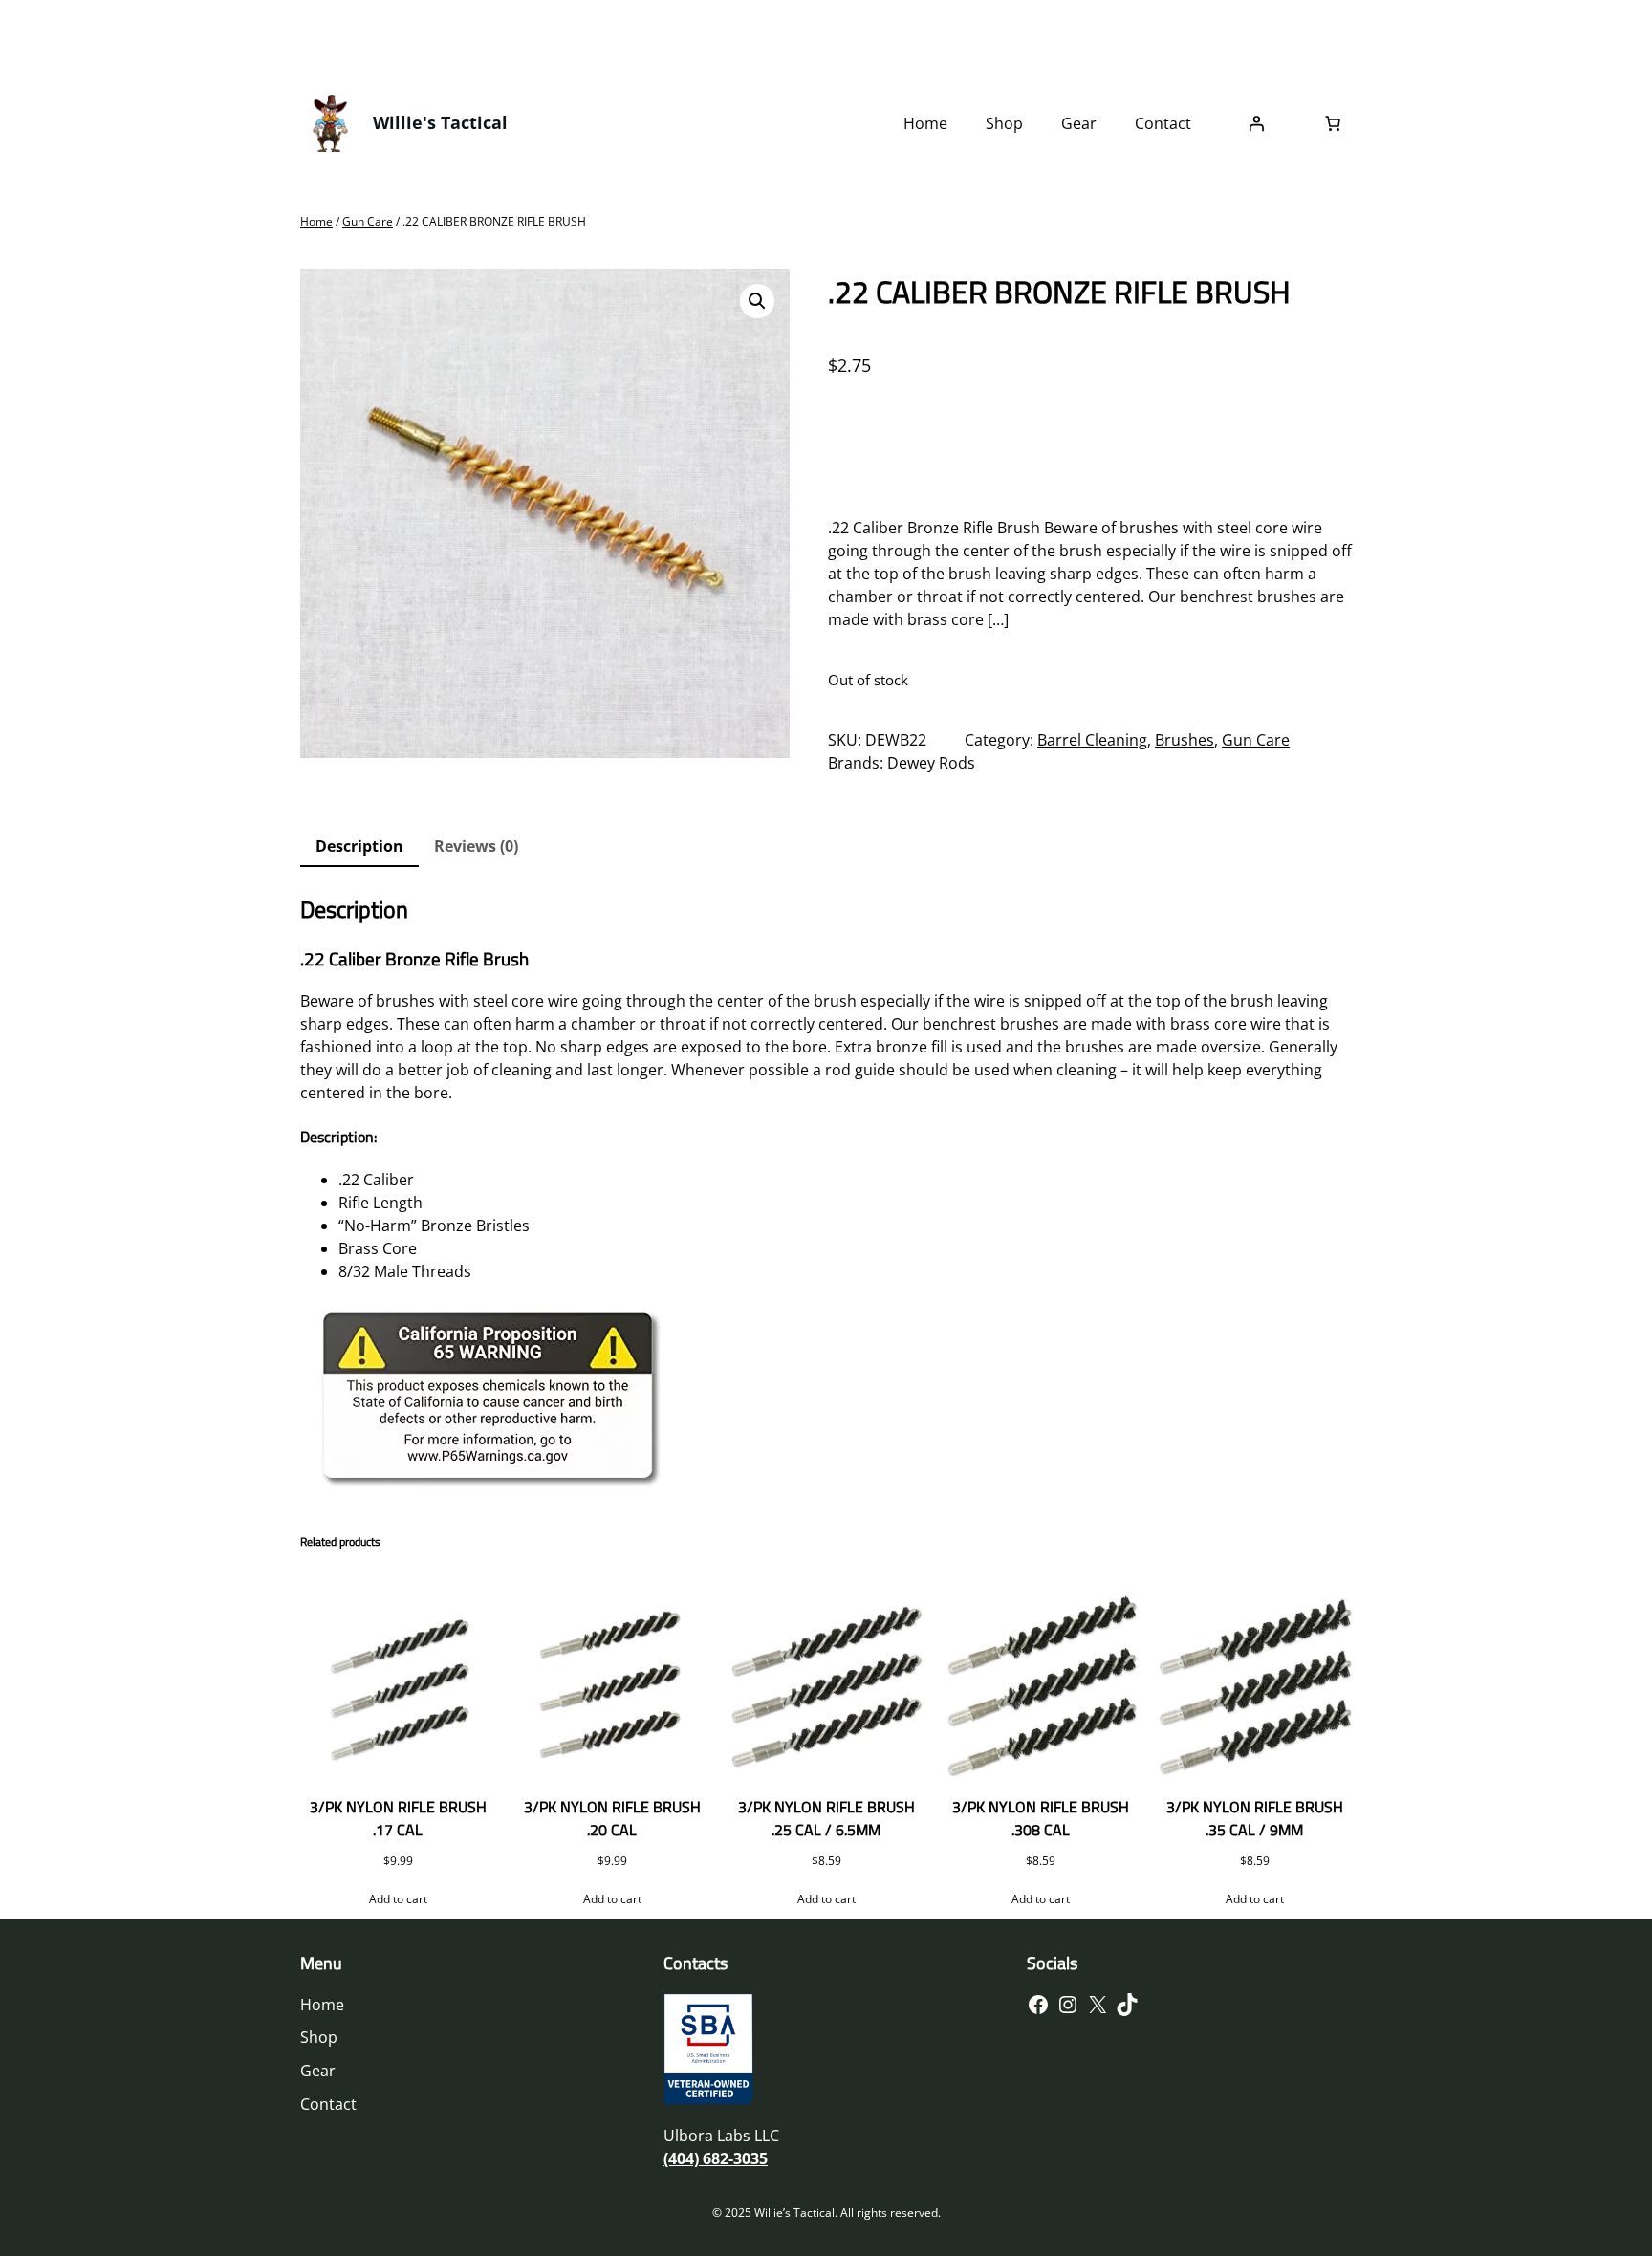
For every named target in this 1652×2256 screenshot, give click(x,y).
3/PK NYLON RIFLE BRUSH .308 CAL (1041, 1818)
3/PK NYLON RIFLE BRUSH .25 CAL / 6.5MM (826, 1818)
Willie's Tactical (440, 122)
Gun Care (368, 221)
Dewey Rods (931, 763)
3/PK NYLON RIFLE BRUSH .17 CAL (398, 1818)
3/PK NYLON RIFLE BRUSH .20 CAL (612, 1818)
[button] (757, 301)
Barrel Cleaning (1092, 740)
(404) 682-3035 (716, 2158)
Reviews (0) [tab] (476, 846)
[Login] (1256, 123)
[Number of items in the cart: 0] (1333, 123)
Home (316, 221)
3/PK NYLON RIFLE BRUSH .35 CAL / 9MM (1255, 1818)
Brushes (1185, 740)
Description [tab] (359, 846)
